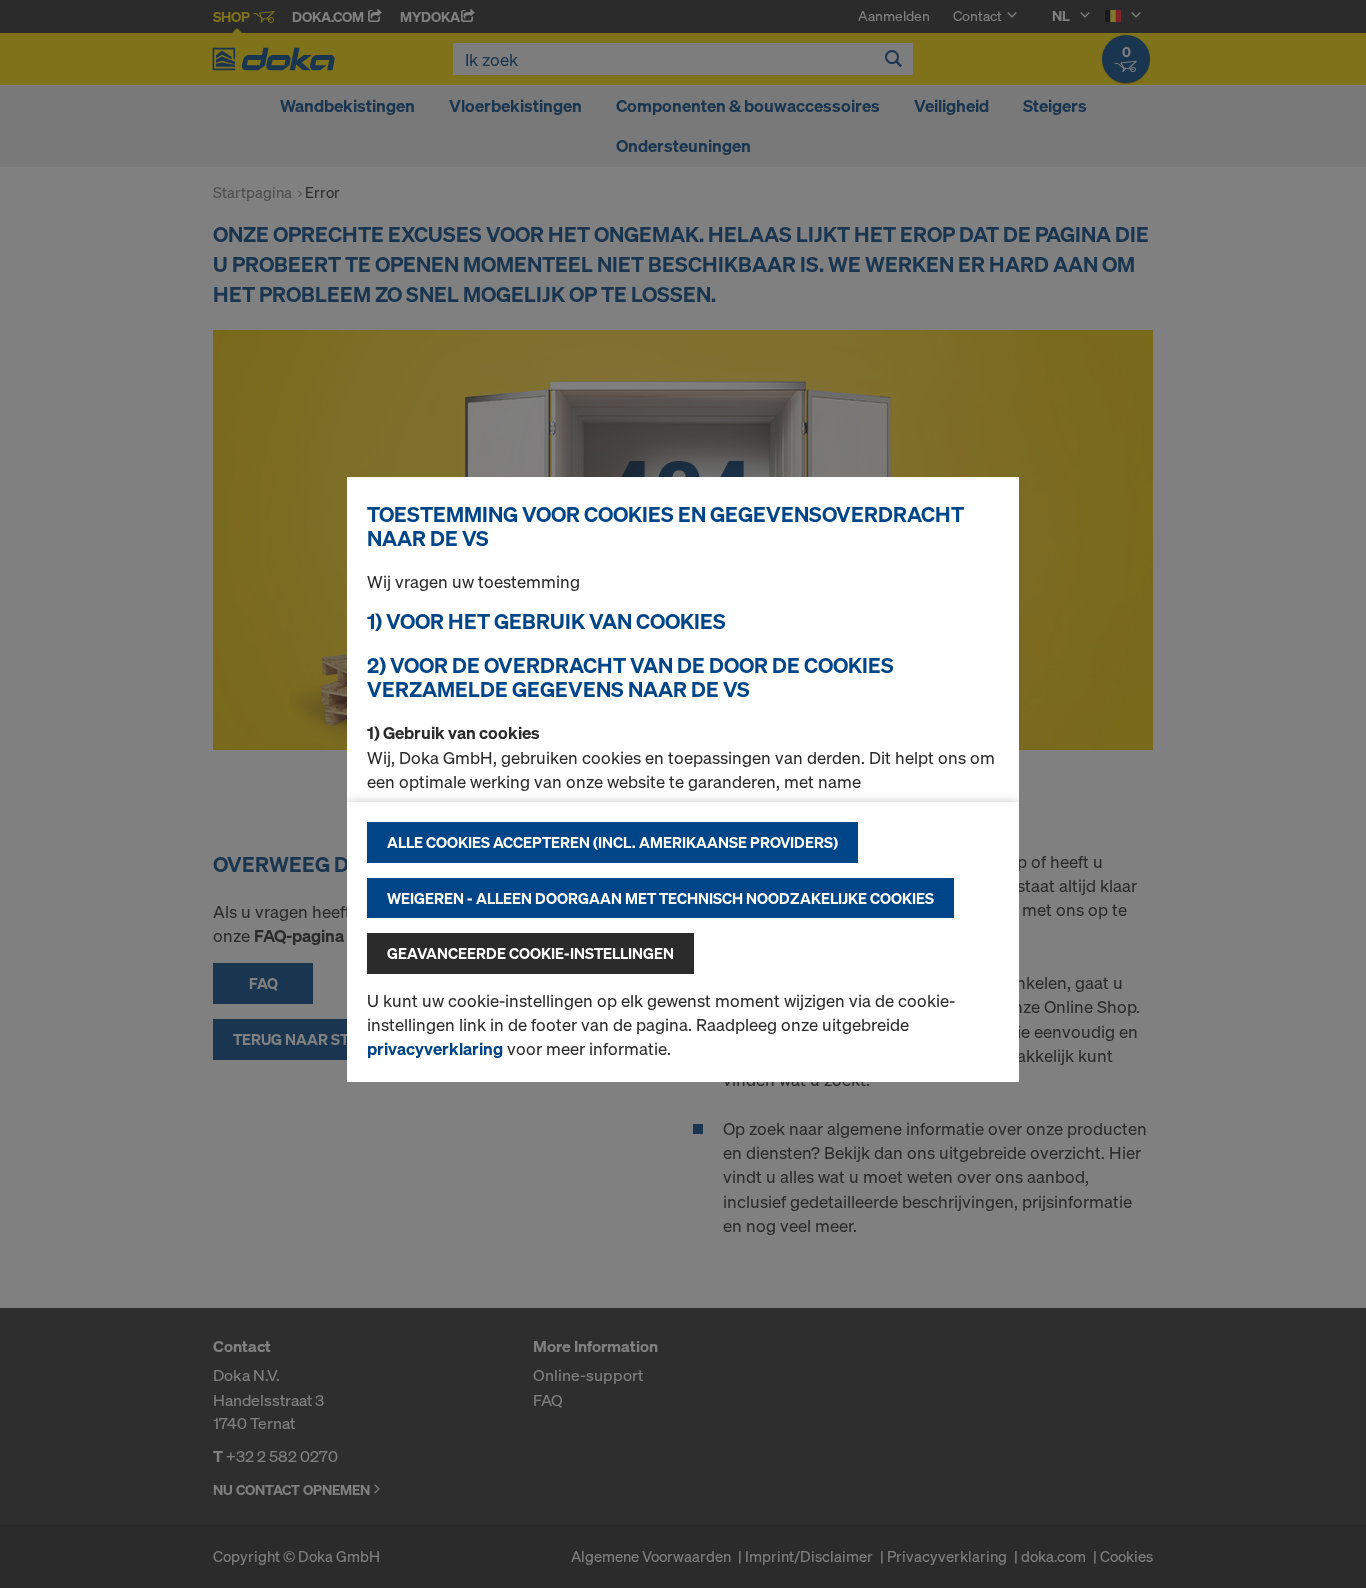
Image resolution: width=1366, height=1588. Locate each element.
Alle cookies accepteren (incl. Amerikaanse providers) (612, 842)
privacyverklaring (435, 1048)
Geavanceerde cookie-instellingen (530, 953)
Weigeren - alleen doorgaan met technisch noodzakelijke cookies (660, 898)
